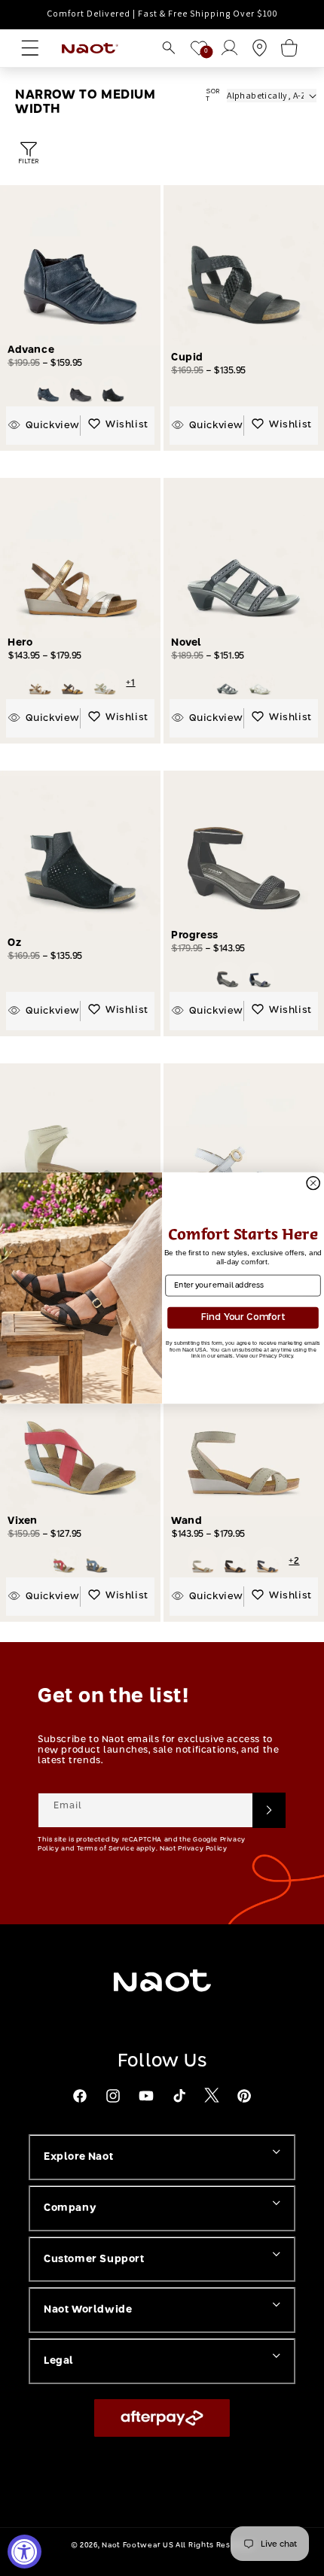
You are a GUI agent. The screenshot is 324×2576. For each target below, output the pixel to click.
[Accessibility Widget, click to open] (24, 2552)
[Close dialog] (313, 1183)
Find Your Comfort (243, 1318)
